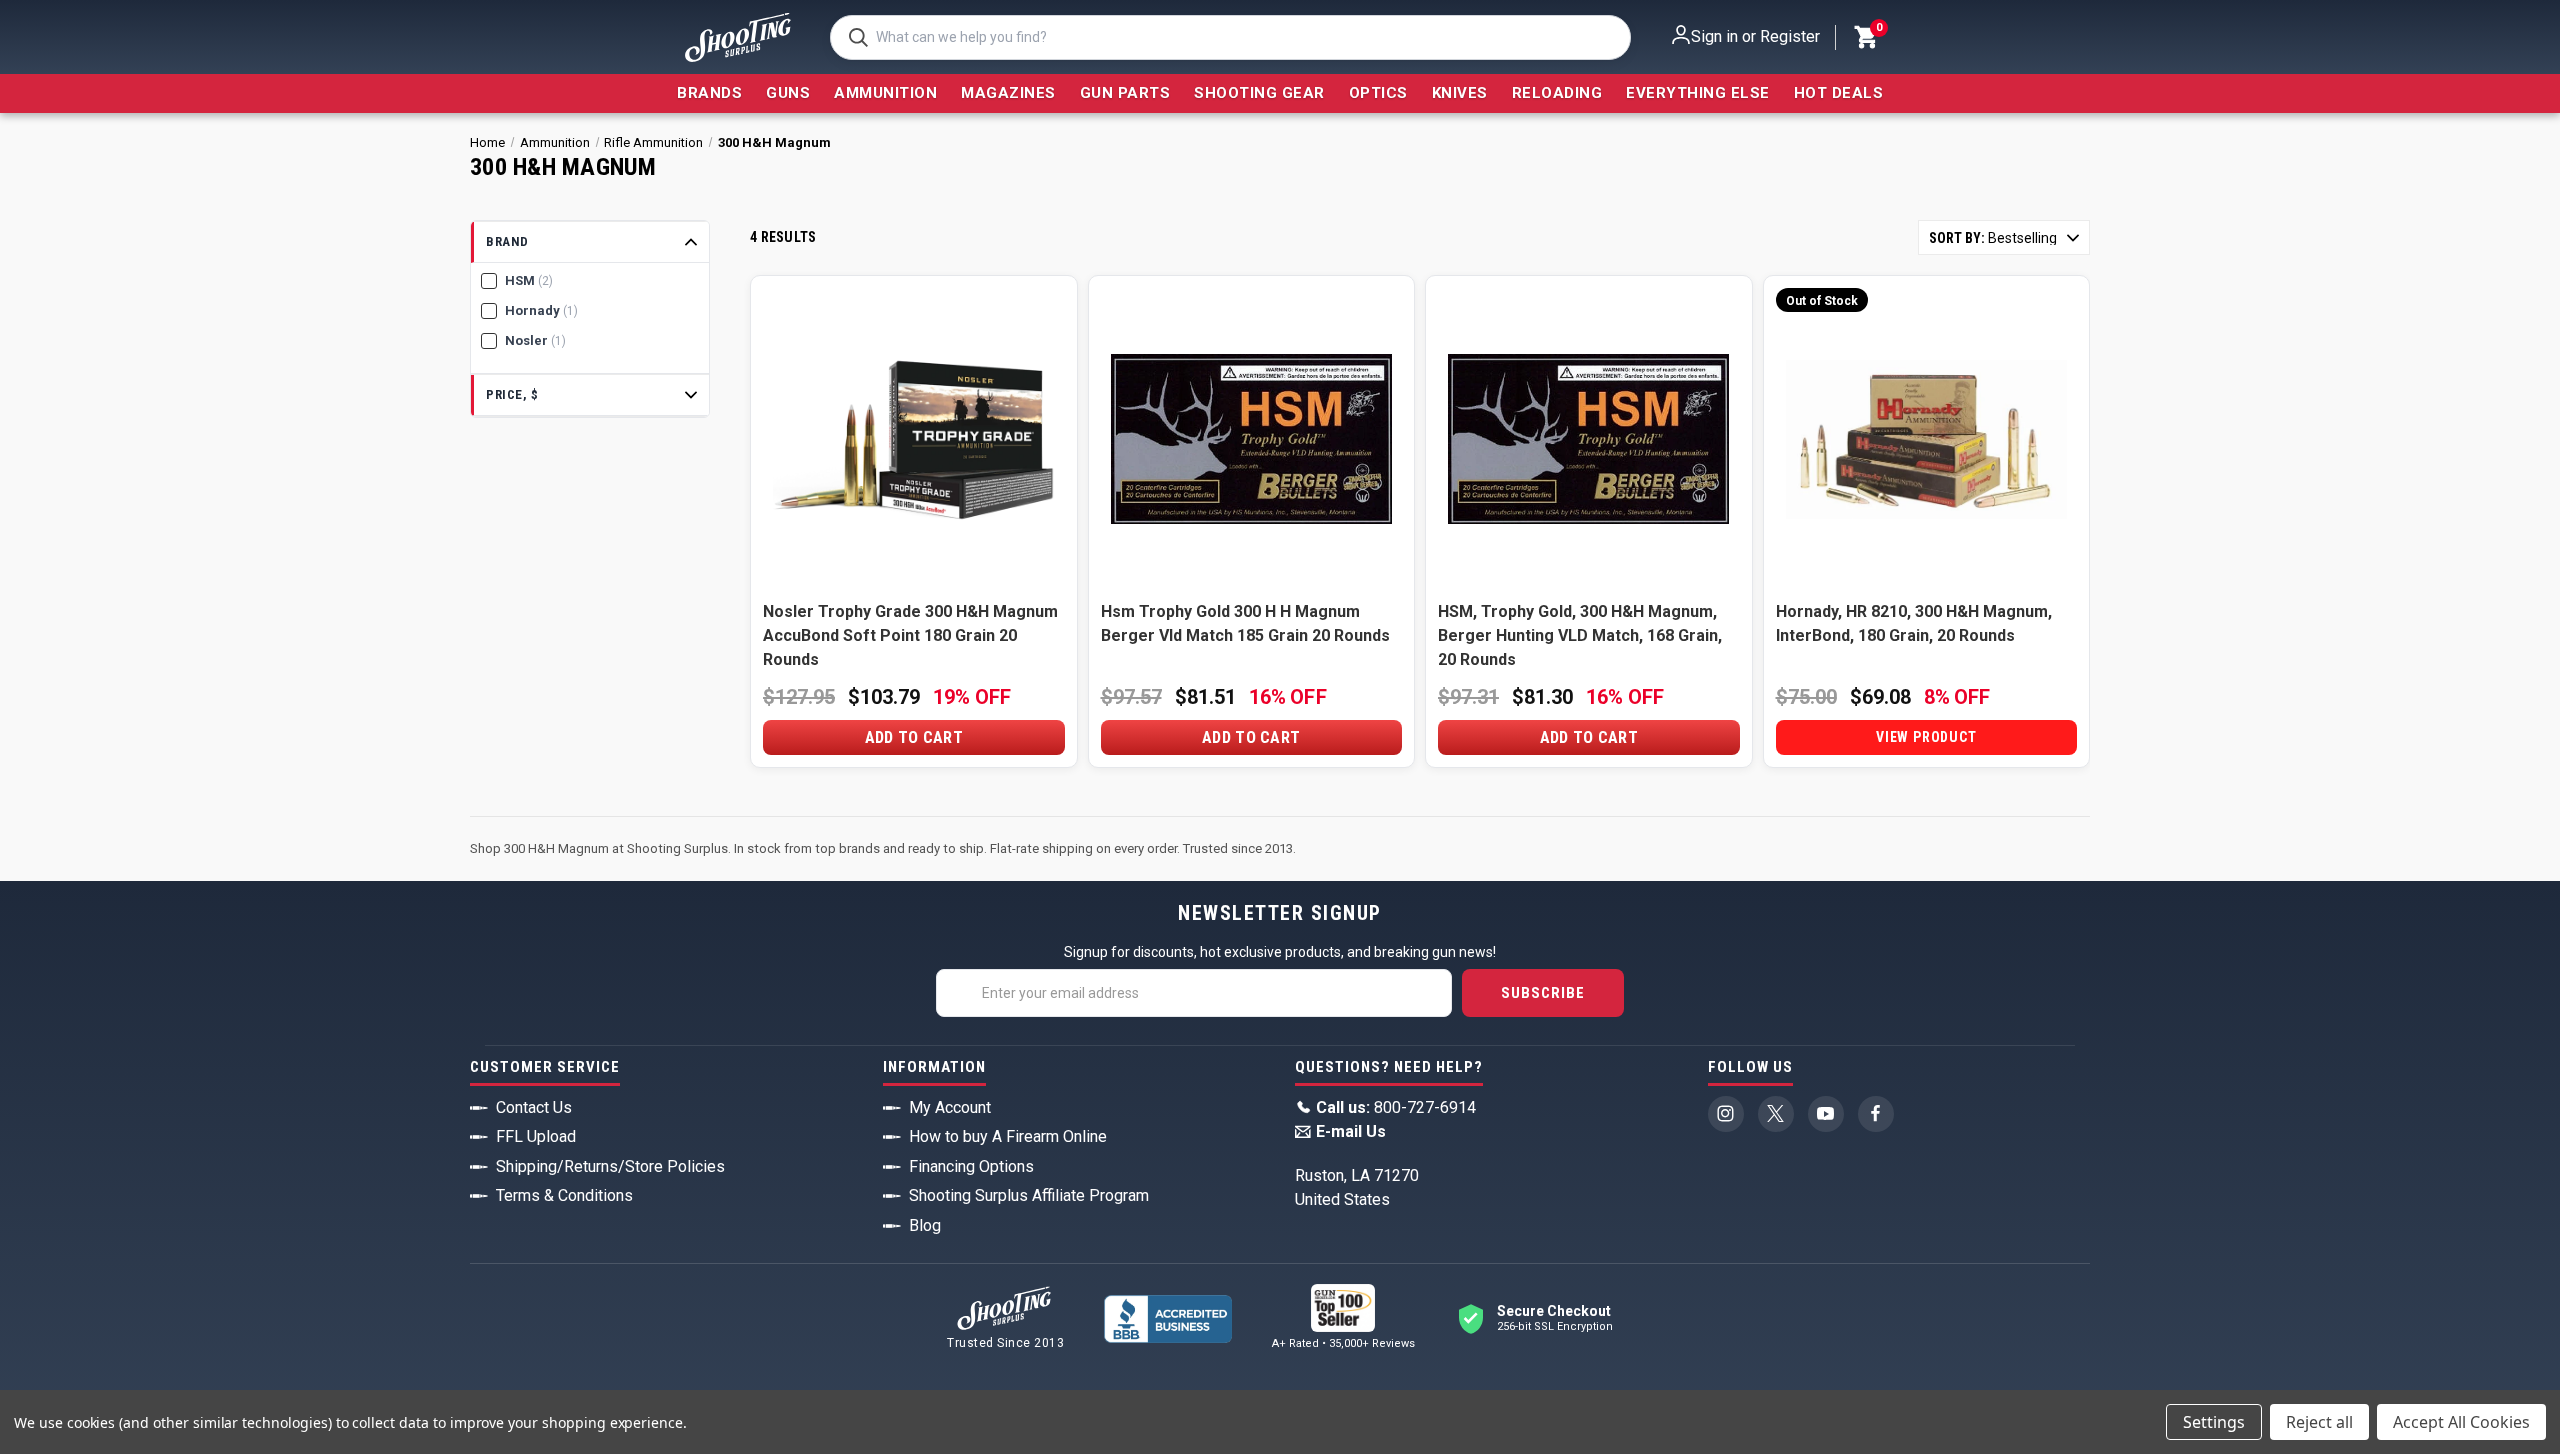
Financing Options (971, 1166)
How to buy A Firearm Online (1008, 1136)
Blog (925, 1225)
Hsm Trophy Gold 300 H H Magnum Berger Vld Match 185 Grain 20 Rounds (1245, 623)
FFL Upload (536, 1136)
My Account (950, 1107)
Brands (709, 93)
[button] (590, 242)
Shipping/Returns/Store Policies (610, 1166)
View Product (1926, 737)
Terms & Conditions (564, 1195)
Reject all (2319, 1422)
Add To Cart (914, 737)
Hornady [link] (541, 310)
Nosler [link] (535, 340)
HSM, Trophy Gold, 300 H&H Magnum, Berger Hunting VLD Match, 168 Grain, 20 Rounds (1580, 635)
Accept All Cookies (2461, 1422)
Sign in (1714, 36)
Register (1790, 36)
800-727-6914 (1396, 1107)
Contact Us (534, 1107)
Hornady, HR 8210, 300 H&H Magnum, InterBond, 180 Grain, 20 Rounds (1914, 623)
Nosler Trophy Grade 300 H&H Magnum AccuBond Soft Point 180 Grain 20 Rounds (910, 635)
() (1878, 30)
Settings (2214, 1422)
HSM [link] (529, 280)
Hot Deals (1839, 93)
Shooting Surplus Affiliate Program (1029, 1195)
